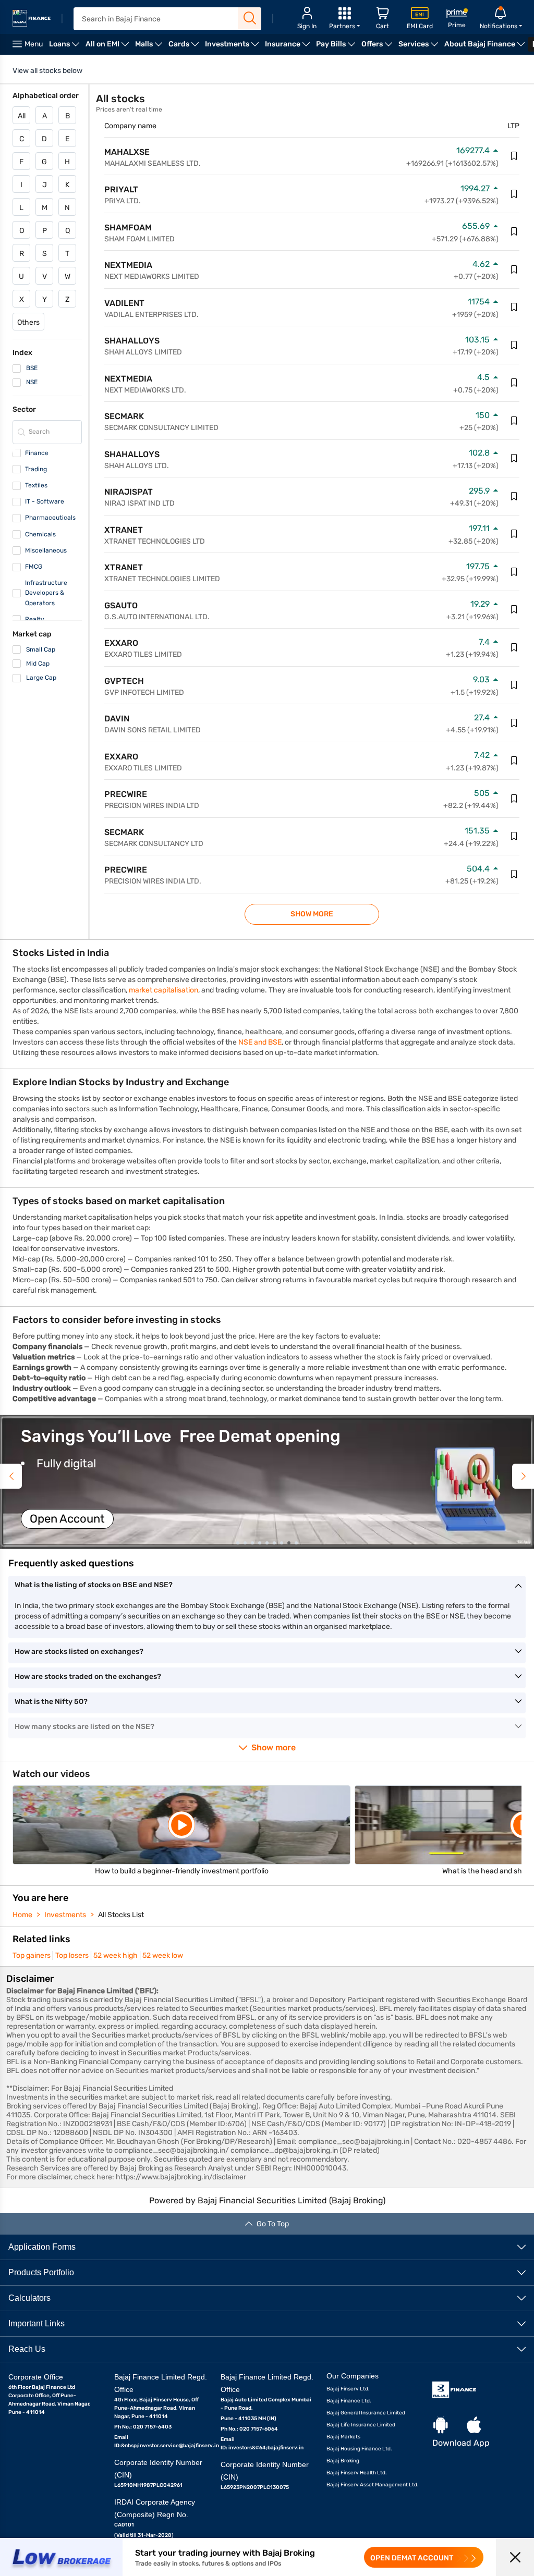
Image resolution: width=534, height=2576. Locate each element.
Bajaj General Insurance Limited (366, 2413)
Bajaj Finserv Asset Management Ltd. (373, 2485)
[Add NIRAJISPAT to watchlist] (514, 496)
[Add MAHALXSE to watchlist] (514, 156)
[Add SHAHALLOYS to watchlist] (514, 345)
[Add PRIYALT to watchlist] (514, 194)
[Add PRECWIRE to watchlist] (514, 799)
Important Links (37, 2323)
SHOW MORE (312, 914)
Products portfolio (41, 2272)
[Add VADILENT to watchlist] (514, 307)
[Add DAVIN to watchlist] (514, 723)
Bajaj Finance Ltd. (349, 2401)
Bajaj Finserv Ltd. (348, 2389)
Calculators (29, 2298)
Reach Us (27, 2349)
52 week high (116, 1955)
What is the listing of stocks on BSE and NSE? (94, 1585)
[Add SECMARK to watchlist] (514, 421)
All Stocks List (121, 1915)
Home (22, 1915)
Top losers (72, 1955)
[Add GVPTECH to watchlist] (514, 685)
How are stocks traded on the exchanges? (88, 1677)
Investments (65, 1915)
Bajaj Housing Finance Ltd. (359, 2449)
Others (28, 322)
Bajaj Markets (343, 2437)
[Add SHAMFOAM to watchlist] (514, 231)
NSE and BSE (260, 1042)
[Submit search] (250, 18)
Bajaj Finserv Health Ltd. (357, 2473)
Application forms (42, 2247)
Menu (34, 44)
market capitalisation (163, 990)
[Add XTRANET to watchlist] (514, 534)
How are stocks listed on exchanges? (79, 1652)
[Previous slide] (11, 1476)
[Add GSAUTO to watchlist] (514, 609)
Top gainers (32, 1955)
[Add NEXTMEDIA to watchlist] (514, 269)
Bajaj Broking (343, 2461)
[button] (267, 1482)
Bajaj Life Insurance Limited (361, 2425)
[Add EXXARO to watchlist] (514, 647)
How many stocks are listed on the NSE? (84, 1727)
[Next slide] (523, 1476)
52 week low (163, 1955)
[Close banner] (515, 2557)
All (22, 116)
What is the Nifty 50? (51, 1702)
